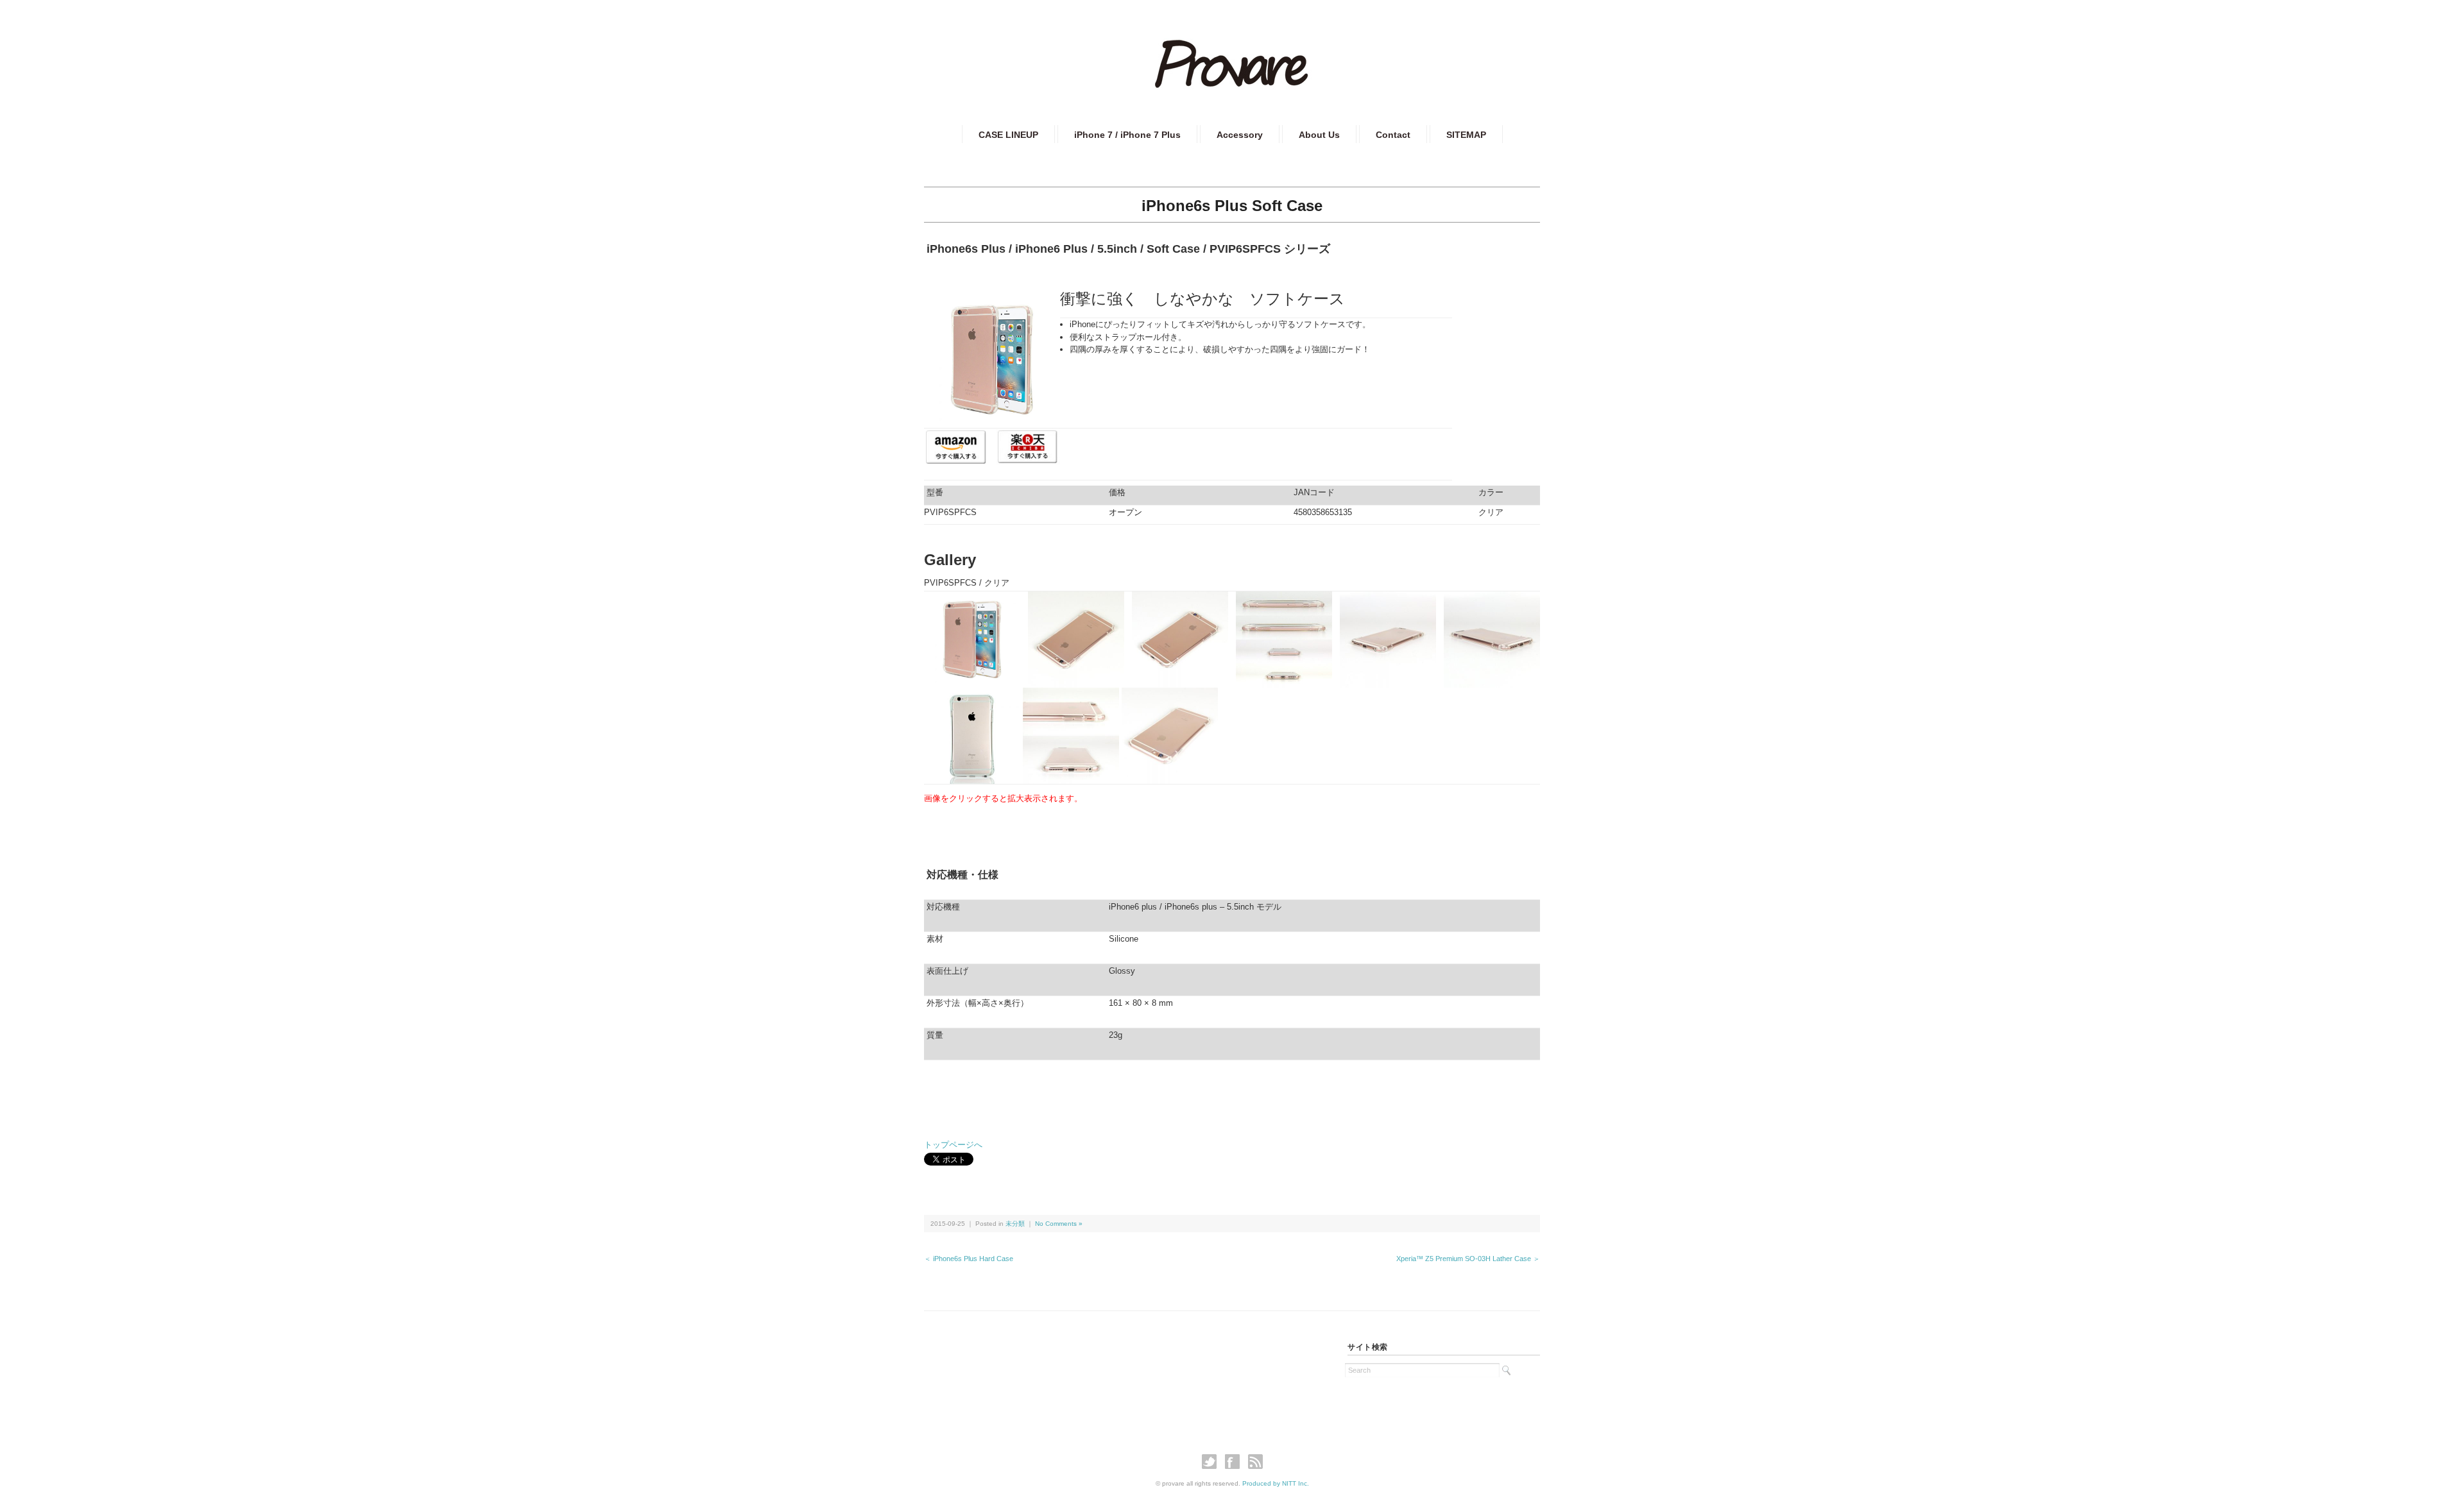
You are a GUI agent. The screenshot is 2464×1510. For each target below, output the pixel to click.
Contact (1393, 135)
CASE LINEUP (1008, 135)
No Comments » (1059, 1224)
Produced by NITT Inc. (1276, 1483)
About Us (1319, 135)
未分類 (1015, 1224)
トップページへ (953, 1145)
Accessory (1240, 135)
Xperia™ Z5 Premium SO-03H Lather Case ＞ (1468, 1259)
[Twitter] (1212, 1462)
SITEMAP (1466, 135)
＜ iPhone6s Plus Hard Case (969, 1259)
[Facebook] (1236, 1462)
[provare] (1232, 49)
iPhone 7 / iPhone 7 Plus (1127, 135)
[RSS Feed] (1255, 1462)
